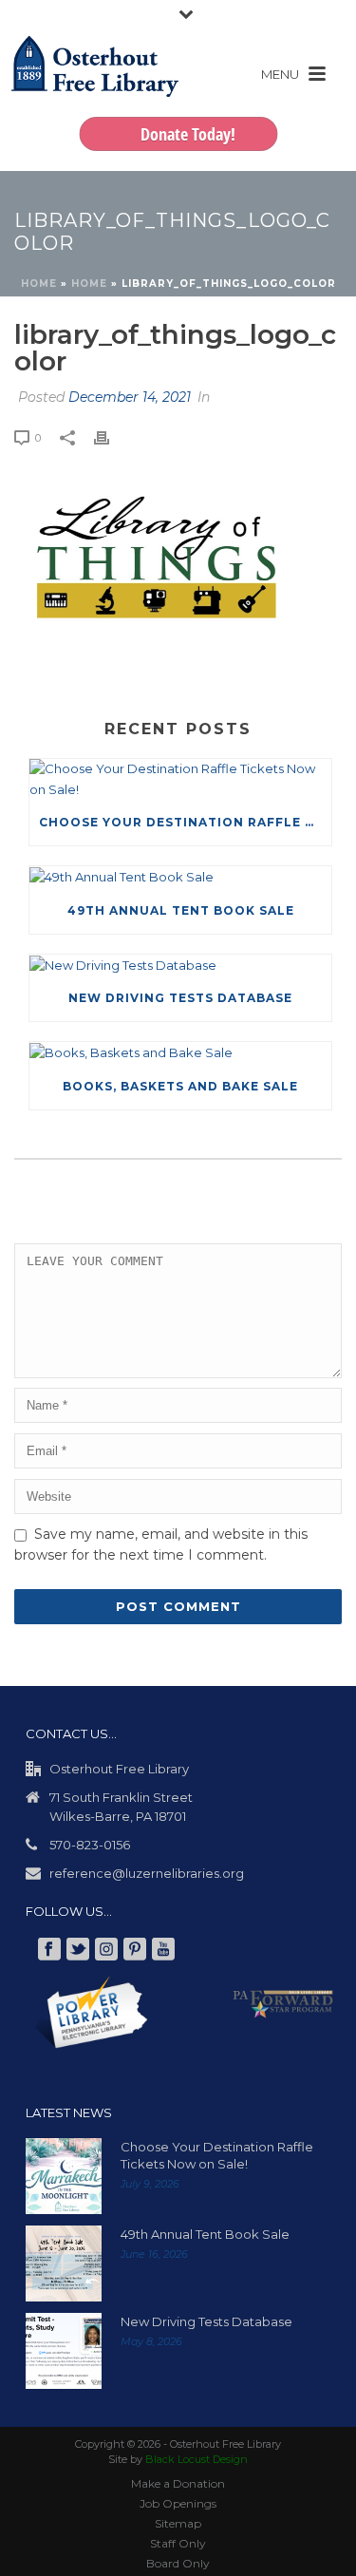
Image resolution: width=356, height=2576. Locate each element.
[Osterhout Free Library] (95, 85)
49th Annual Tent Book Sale (181, 910)
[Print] (111, 438)
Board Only (178, 2563)
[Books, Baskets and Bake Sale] (180, 1052)
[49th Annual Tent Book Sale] (180, 877)
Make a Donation (178, 2483)
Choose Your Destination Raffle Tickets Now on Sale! (185, 822)
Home (39, 284)
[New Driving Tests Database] (180, 965)
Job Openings (178, 2503)
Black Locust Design (197, 2459)
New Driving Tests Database (180, 998)
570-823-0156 (90, 1845)
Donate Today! (188, 134)
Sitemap (178, 2523)
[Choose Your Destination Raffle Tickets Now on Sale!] (180, 779)
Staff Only (178, 2543)
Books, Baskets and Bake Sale (180, 1086)
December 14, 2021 (130, 397)
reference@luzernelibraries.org (147, 1873)
